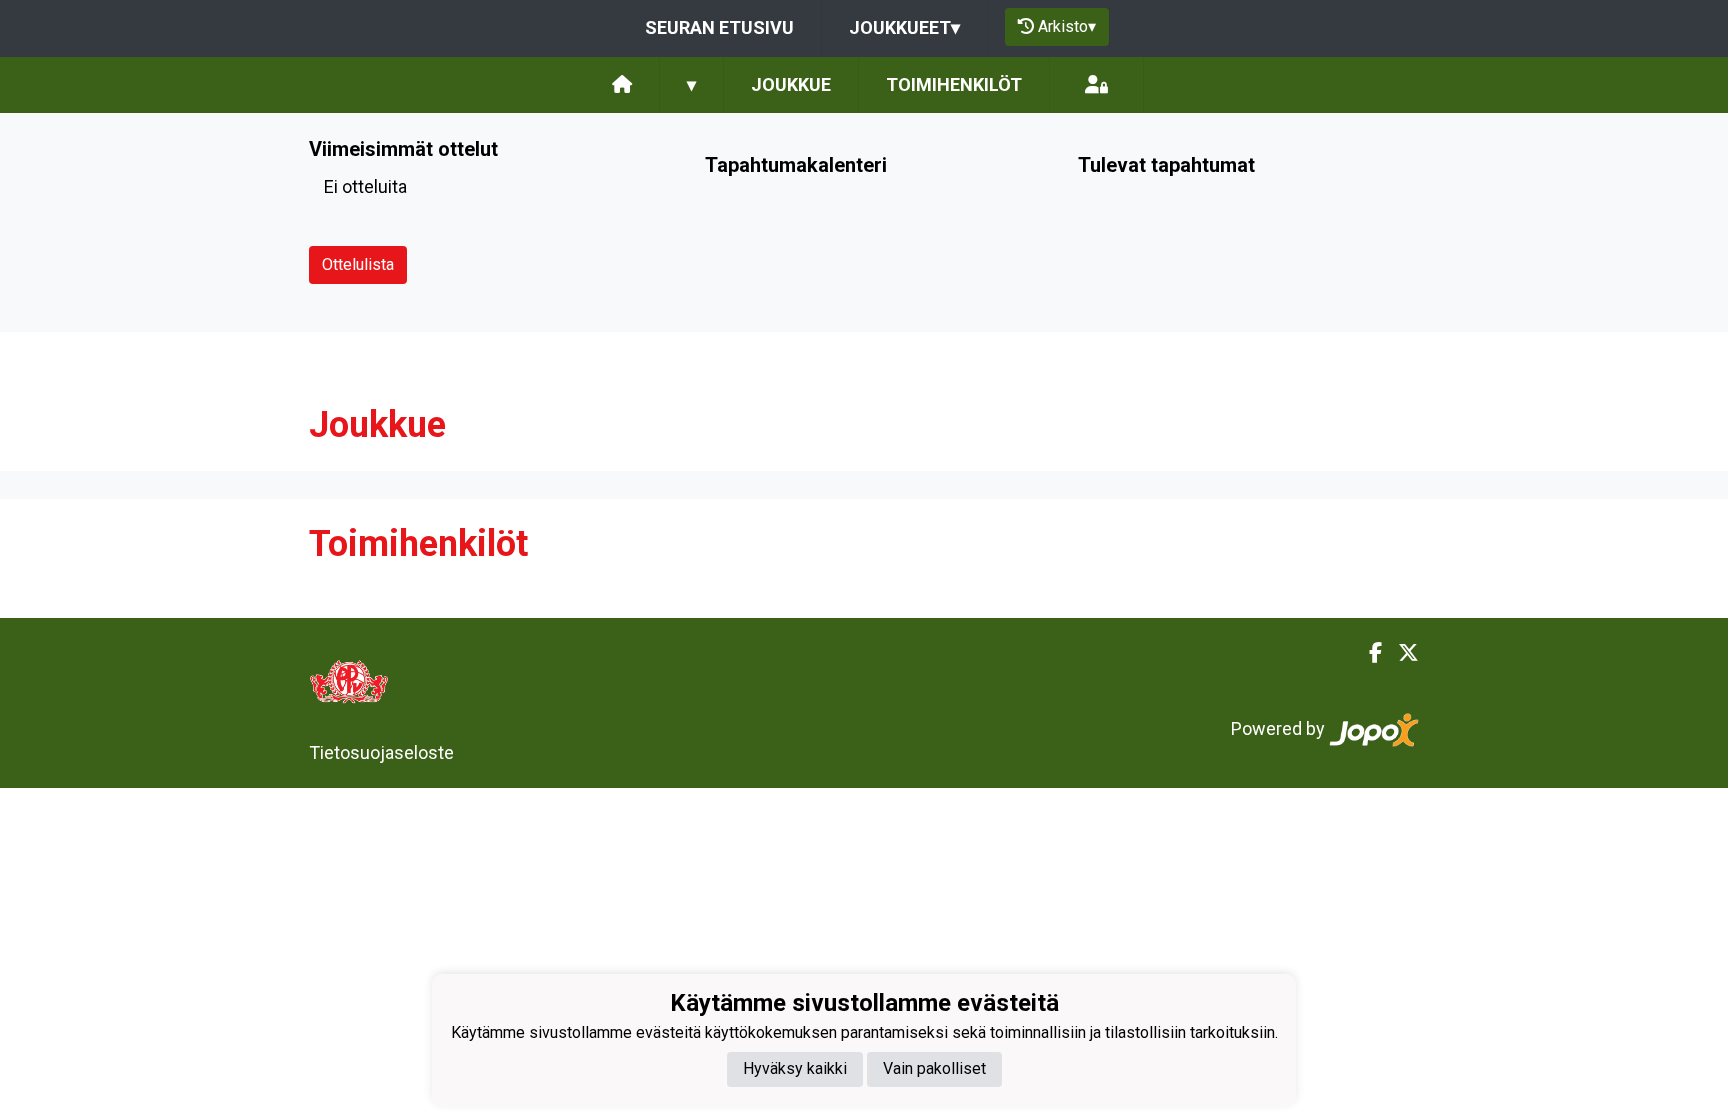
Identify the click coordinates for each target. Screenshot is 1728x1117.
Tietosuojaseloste (381, 752)
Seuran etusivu (719, 27)
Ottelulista (358, 264)
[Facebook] (1367, 653)
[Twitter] (1400, 653)
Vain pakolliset (934, 1068)
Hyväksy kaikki (795, 1068)
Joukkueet (904, 27)
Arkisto (1067, 26)
